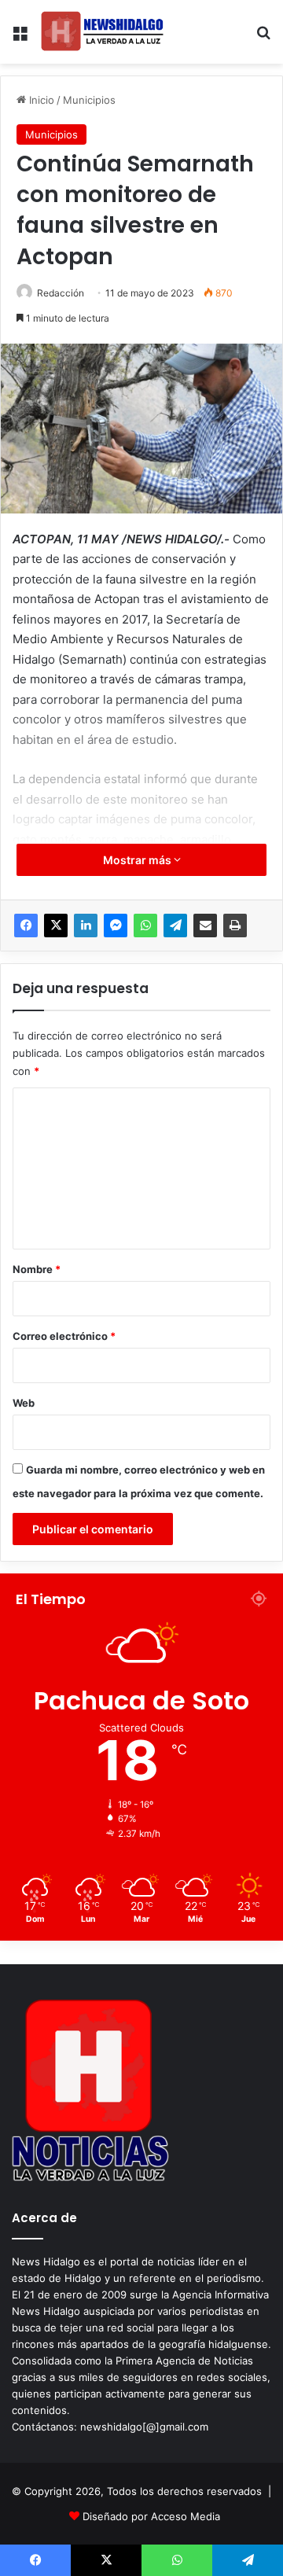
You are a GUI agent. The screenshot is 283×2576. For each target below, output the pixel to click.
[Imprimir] (235, 926)
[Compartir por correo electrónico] (205, 926)
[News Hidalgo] (102, 32)
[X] (56, 926)
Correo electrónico (64, 1336)
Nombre (37, 1269)
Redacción (61, 293)
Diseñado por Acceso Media (151, 2516)
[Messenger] (116, 926)
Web (24, 1403)
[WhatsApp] (145, 926)
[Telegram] (175, 926)
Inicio (40, 100)
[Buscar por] (263, 38)
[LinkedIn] (86, 926)
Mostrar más (138, 860)
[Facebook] (26, 926)
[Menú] (20, 38)
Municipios (89, 100)
